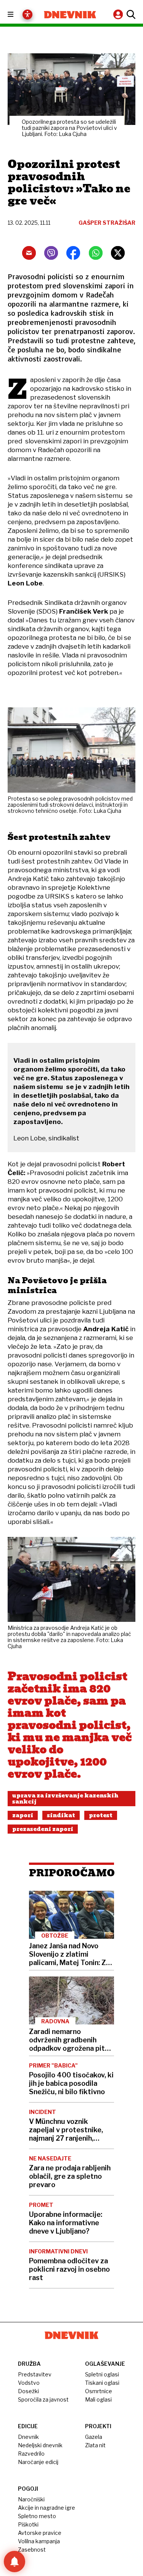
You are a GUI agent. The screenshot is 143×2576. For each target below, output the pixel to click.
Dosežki (28, 2391)
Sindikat (61, 1815)
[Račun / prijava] (119, 14)
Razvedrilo (31, 2454)
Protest (101, 1815)
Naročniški (31, 2499)
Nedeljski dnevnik (40, 2445)
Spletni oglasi (102, 2374)
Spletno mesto (37, 2516)
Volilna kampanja (39, 2541)
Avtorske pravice (40, 2533)
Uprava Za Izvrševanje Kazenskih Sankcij (65, 1799)
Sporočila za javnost (43, 2399)
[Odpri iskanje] (130, 14)
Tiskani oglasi (102, 2383)
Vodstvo (29, 2383)
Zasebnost (32, 2550)
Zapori (23, 1815)
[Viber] (51, 253)
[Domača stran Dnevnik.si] (70, 15)
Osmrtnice (99, 2391)
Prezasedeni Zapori (43, 1829)
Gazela (94, 2437)
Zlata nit (95, 2445)
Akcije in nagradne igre (47, 2508)
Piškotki (28, 2524)
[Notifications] (14, 2562)
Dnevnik (28, 2437)
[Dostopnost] (27, 14)
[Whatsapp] (96, 253)
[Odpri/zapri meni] (17, 15)
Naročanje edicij (38, 2462)
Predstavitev (35, 2374)
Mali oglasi (98, 2399)
